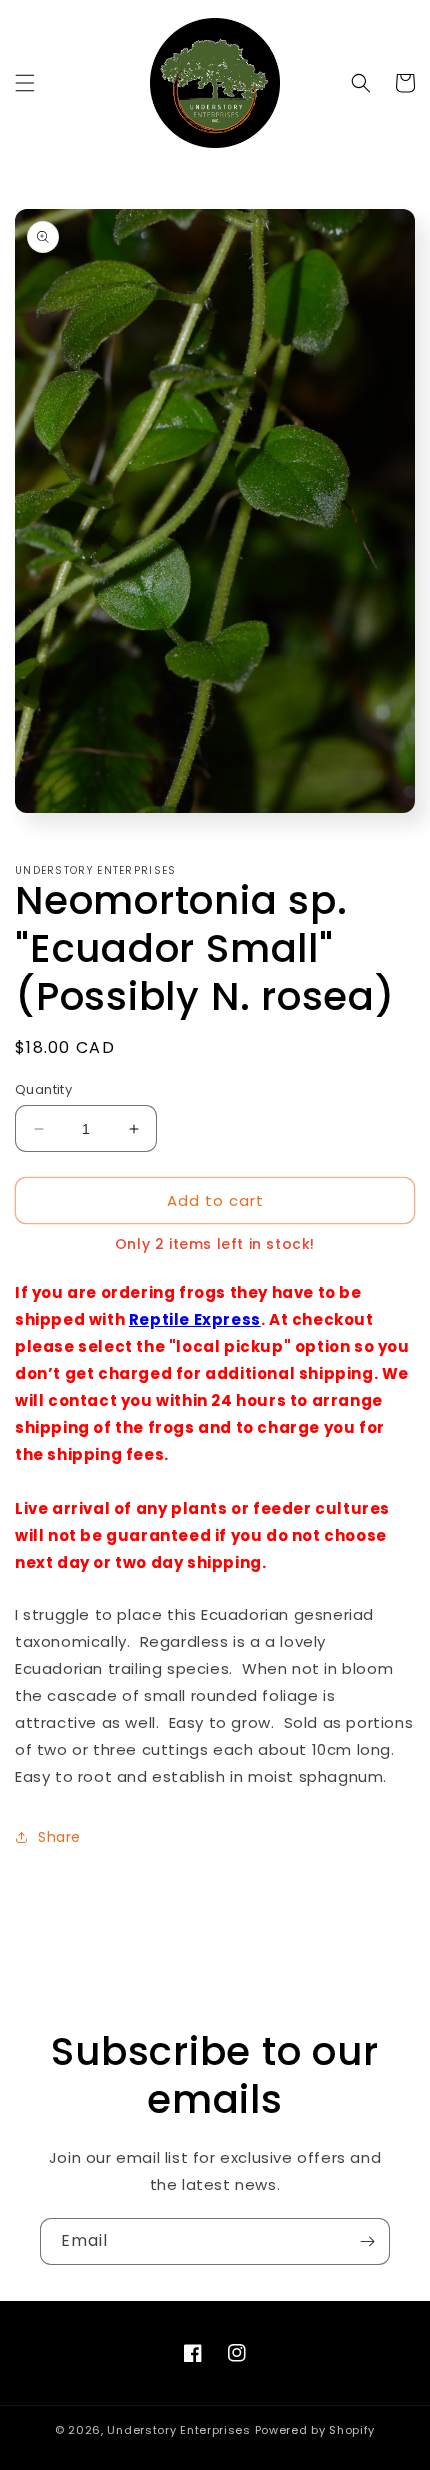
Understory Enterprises (178, 2430)
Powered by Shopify (315, 2430)
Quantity (43, 1089)
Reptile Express (195, 1319)
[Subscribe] (367, 2241)
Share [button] (59, 1837)
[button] (25, 83)
